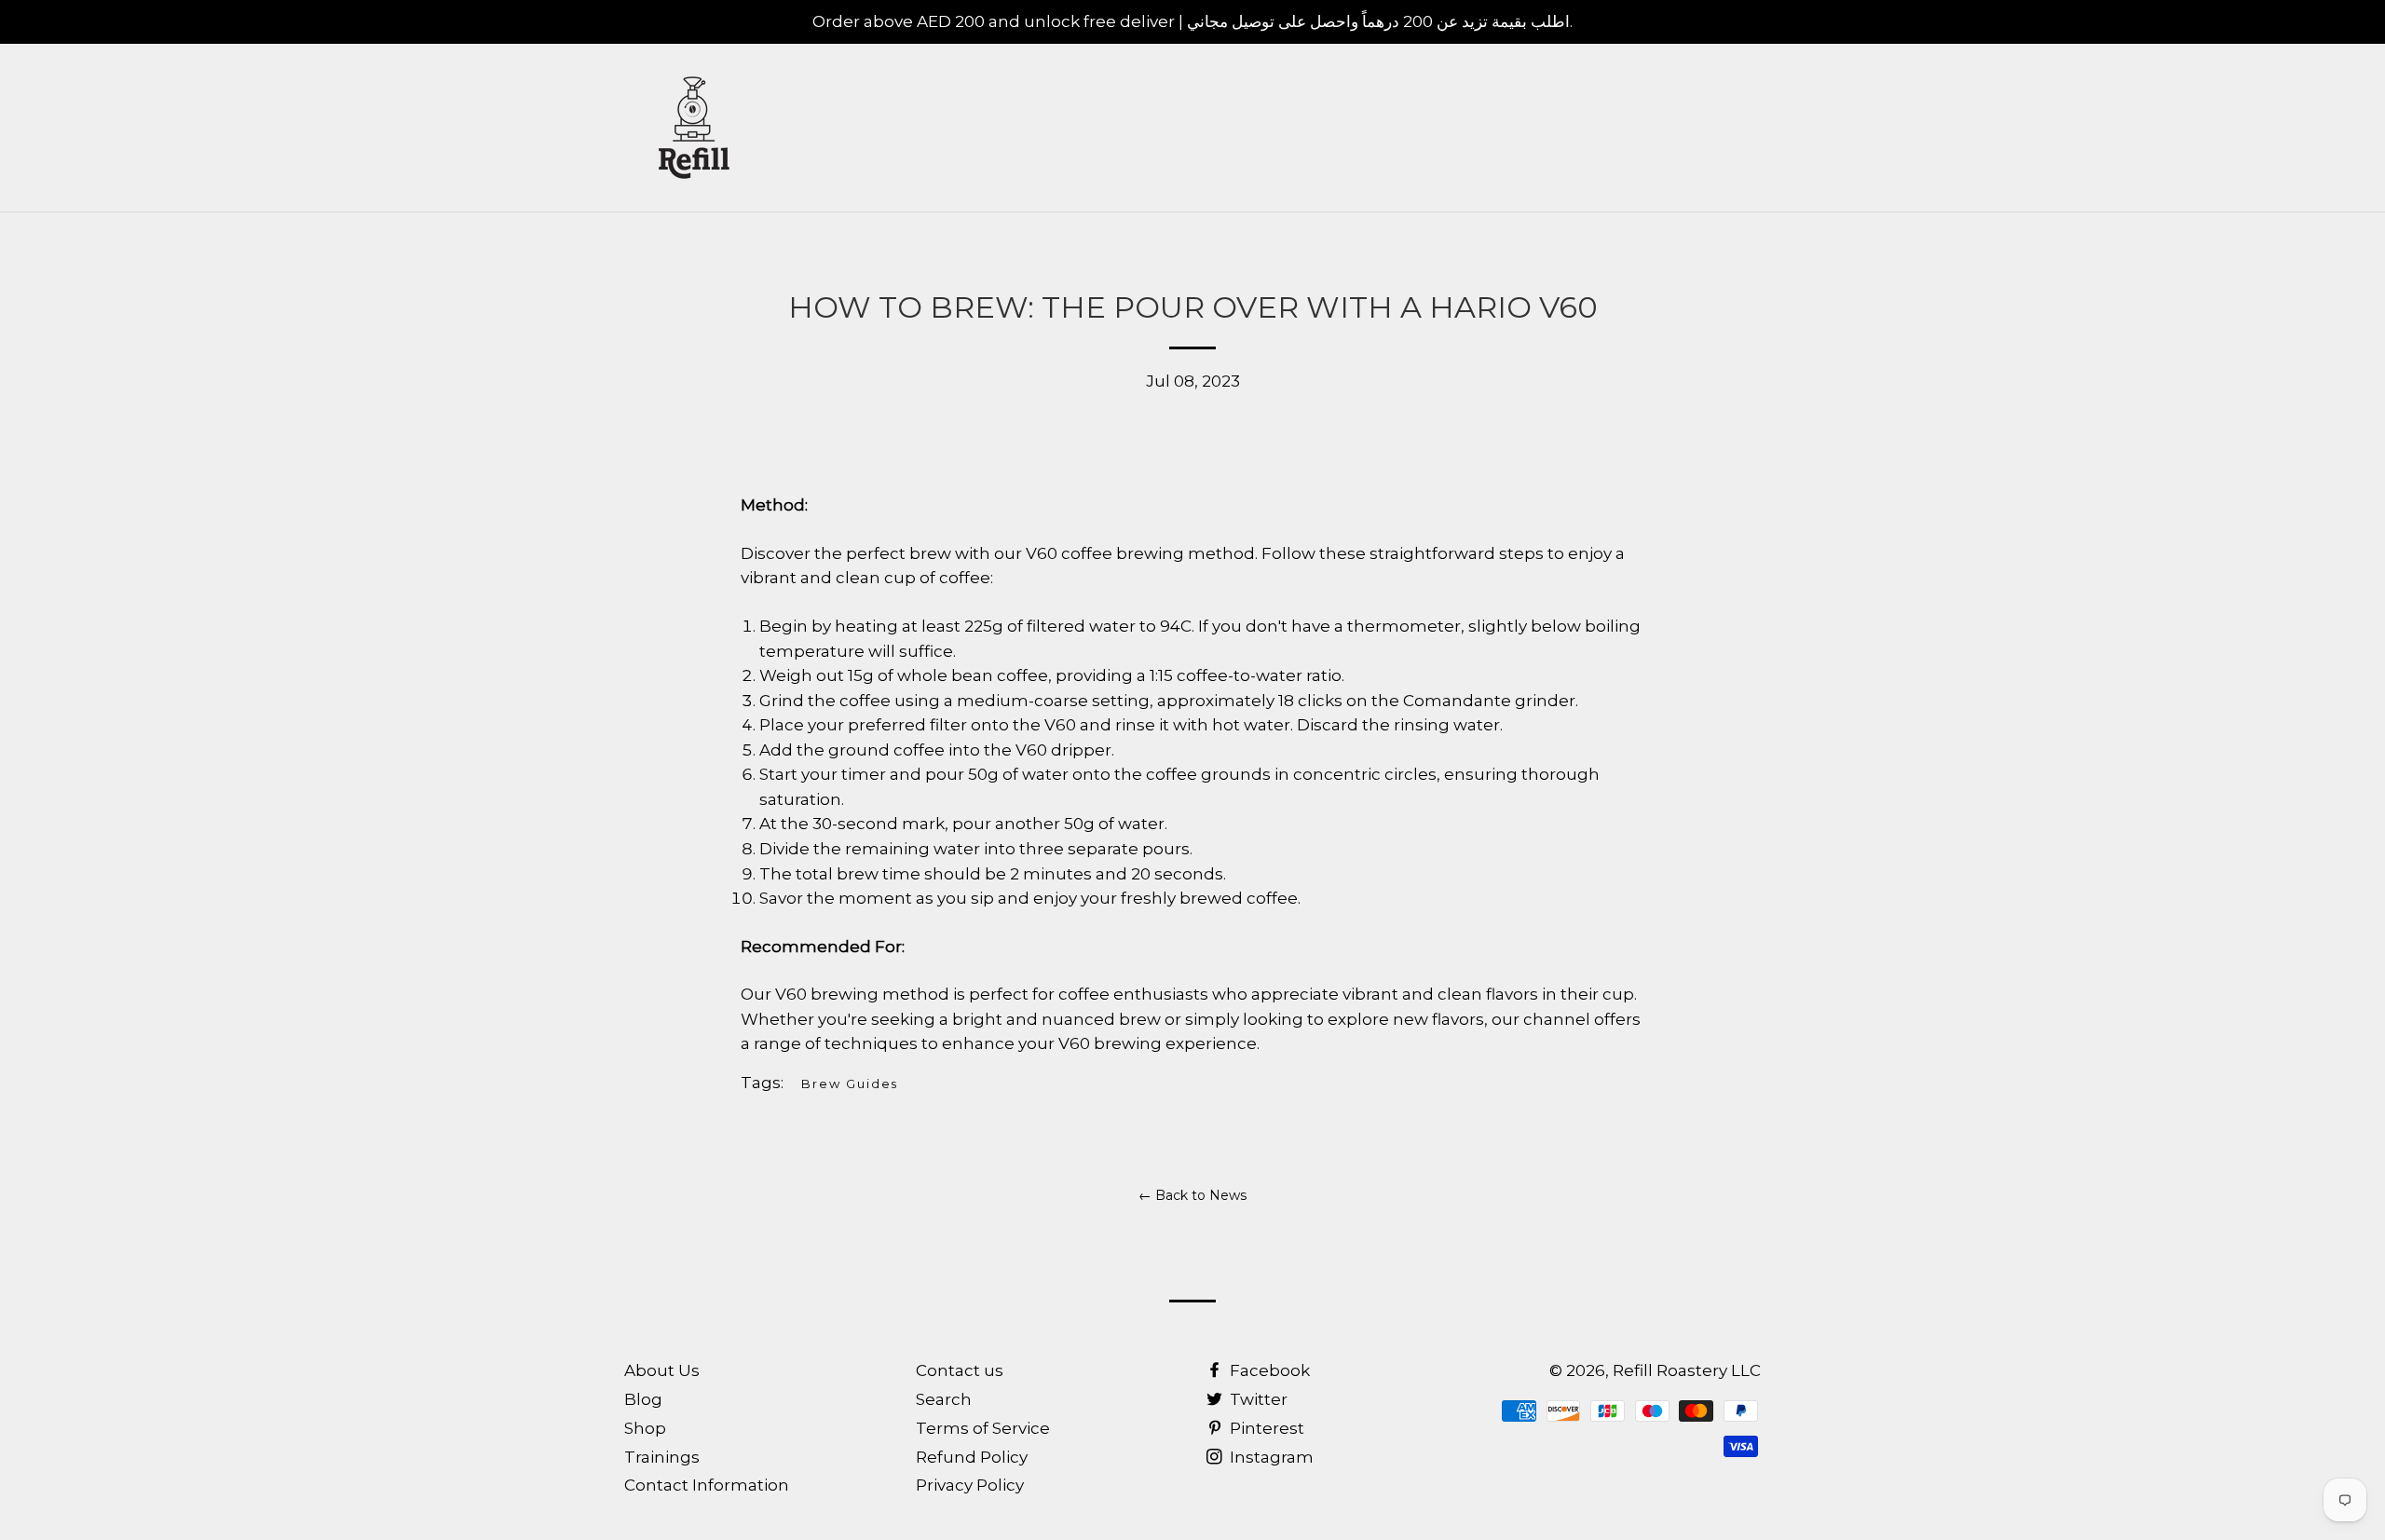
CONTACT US (1680, 128)
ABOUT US (1551, 128)
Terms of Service (983, 1428)
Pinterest (1265, 1428)
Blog (643, 1399)
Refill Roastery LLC (1687, 1370)
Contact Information (707, 1485)
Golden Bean (1798, 128)
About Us (662, 1370)
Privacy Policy (970, 1485)
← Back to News (1192, 1195)
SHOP (1443, 128)
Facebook (1268, 1370)
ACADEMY (1336, 128)
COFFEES (1037, 128)
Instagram (1270, 1457)
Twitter (1257, 1399)
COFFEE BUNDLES (1185, 128)
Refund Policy (972, 1457)
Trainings (662, 1457)
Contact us (960, 1370)
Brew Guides (850, 1083)
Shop (645, 1428)
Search (944, 1399)
